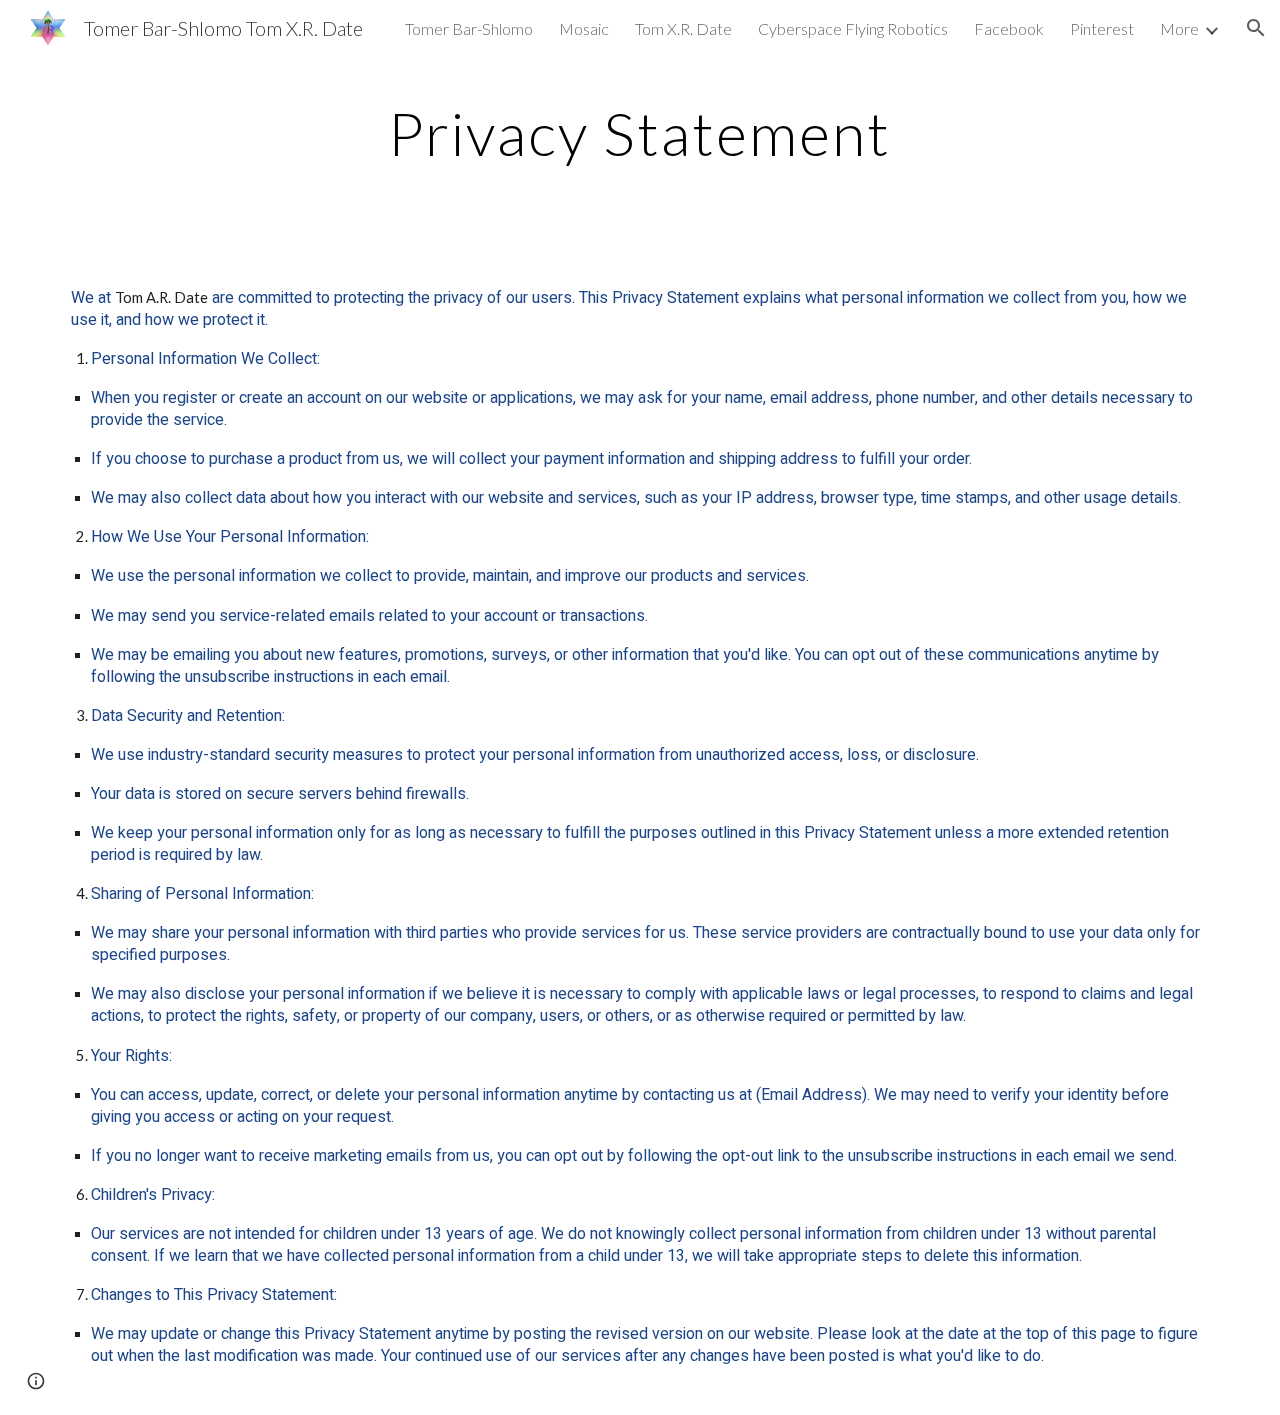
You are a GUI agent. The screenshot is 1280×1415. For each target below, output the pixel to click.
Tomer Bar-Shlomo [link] (469, 28)
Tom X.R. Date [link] (683, 28)
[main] (640, 141)
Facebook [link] (1009, 28)
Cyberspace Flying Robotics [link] (853, 28)
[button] (1256, 28)
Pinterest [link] (1102, 28)
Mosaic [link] (584, 28)
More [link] (1179, 28)
